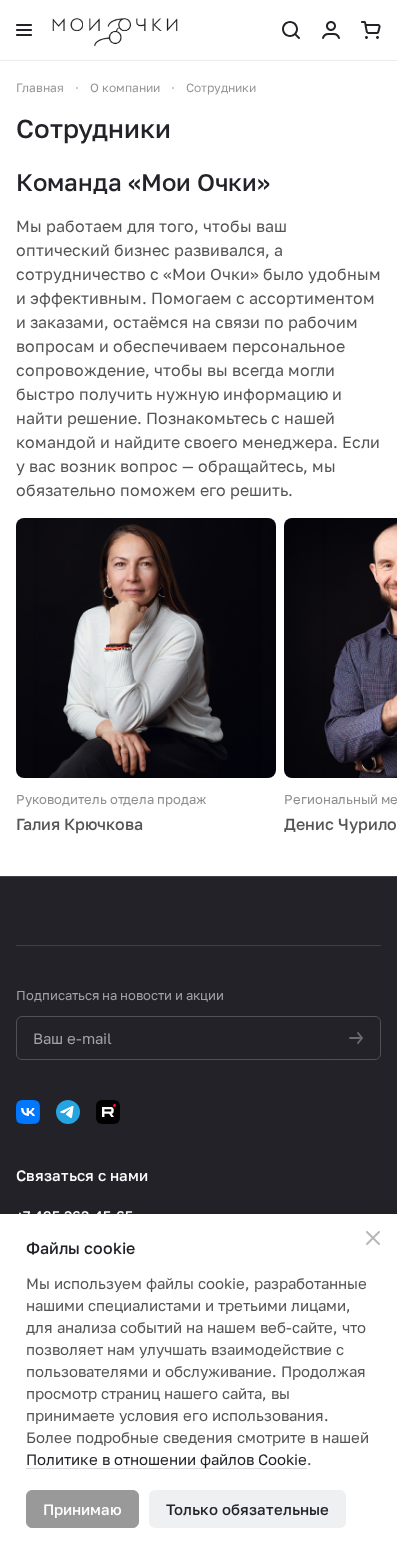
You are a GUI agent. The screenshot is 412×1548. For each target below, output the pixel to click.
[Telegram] (68, 1112)
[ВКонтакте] (28, 1112)
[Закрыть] (373, 1238)
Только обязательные (247, 1509)
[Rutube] (108, 1112)
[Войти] (331, 30)
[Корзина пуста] (371, 30)
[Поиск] (291, 30)
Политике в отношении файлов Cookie (166, 1459)
